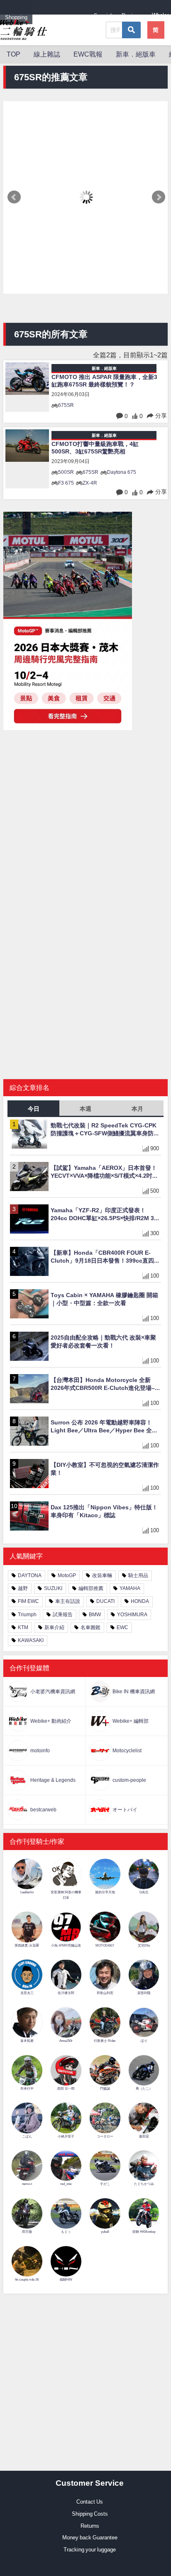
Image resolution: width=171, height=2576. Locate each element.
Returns (90, 2526)
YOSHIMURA (132, 1615)
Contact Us (90, 2502)
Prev (14, 197)
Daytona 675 (122, 472)
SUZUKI (53, 1588)
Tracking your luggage (90, 2550)
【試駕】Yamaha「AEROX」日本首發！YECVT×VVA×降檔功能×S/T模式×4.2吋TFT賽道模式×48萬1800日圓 (104, 1172)
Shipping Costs (90, 2514)
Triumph (27, 1615)
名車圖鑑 (90, 1627)
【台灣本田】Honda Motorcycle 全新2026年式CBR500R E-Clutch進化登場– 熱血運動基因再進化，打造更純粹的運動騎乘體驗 (106, 1384)
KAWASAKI (31, 1640)
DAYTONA (30, 1575)
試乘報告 (63, 1615)
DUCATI (105, 1601)
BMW (95, 1615)
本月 (137, 1109)
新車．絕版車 (136, 54)
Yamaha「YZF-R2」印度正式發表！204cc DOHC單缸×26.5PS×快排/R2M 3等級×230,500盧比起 (105, 1214)
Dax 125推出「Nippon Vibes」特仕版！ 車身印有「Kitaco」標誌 (104, 1511)
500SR (66, 472)
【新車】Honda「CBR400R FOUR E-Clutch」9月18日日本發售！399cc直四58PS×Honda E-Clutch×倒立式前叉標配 (104, 1257)
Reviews (132, 16)
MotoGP (67, 1575)
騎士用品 (138, 1575)
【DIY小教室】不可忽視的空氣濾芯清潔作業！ (105, 1469)
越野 (23, 1588)
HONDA (140, 1601)
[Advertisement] (85, 816)
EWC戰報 (88, 54)
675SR (66, 405)
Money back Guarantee (90, 2538)
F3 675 (66, 483)
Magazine (72, 17)
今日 (34, 1109)
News (44, 17)
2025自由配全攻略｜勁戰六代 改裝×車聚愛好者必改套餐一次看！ (103, 1341)
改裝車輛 (102, 1575)
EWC (122, 1627)
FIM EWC (28, 1601)
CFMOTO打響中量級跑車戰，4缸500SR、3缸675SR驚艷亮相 (95, 448)
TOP (13, 54)
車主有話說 (68, 1601)
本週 (85, 1109)
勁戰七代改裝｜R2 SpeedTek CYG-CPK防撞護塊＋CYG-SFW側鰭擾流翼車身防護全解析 (105, 1129)
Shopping (16, 17)
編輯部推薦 (91, 1588)
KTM (23, 1627)
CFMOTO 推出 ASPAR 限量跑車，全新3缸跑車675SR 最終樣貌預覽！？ (104, 381)
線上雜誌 (47, 54)
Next (159, 197)
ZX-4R (90, 483)
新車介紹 (54, 1627)
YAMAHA (130, 1588)
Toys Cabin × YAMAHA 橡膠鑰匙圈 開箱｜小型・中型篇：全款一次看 (104, 1299)
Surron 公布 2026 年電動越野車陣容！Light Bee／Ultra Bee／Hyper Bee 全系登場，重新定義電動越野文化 (104, 1427)
